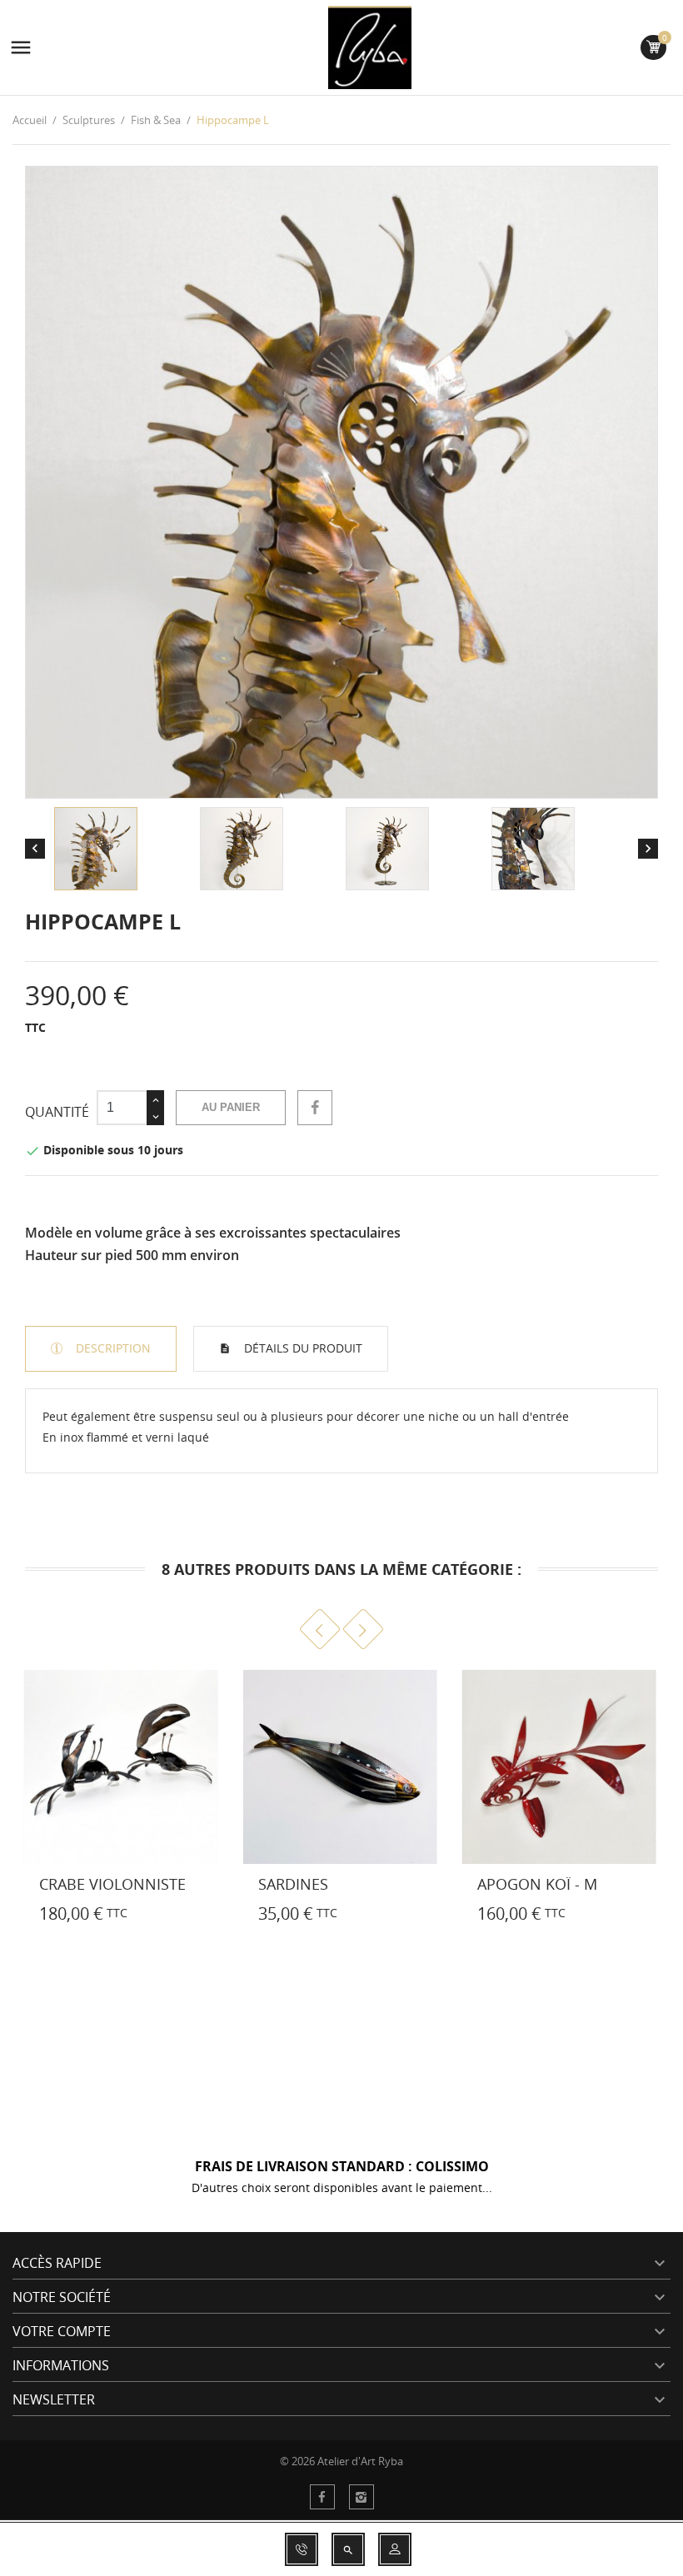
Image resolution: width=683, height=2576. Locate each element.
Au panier (231, 1107)
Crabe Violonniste (112, 1884)
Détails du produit (302, 1348)
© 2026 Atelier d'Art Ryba (341, 2461)
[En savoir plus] (17, 1917)
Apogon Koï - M (537, 1884)
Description (112, 1348)
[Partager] (315, 1108)
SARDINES (293, 1884)
